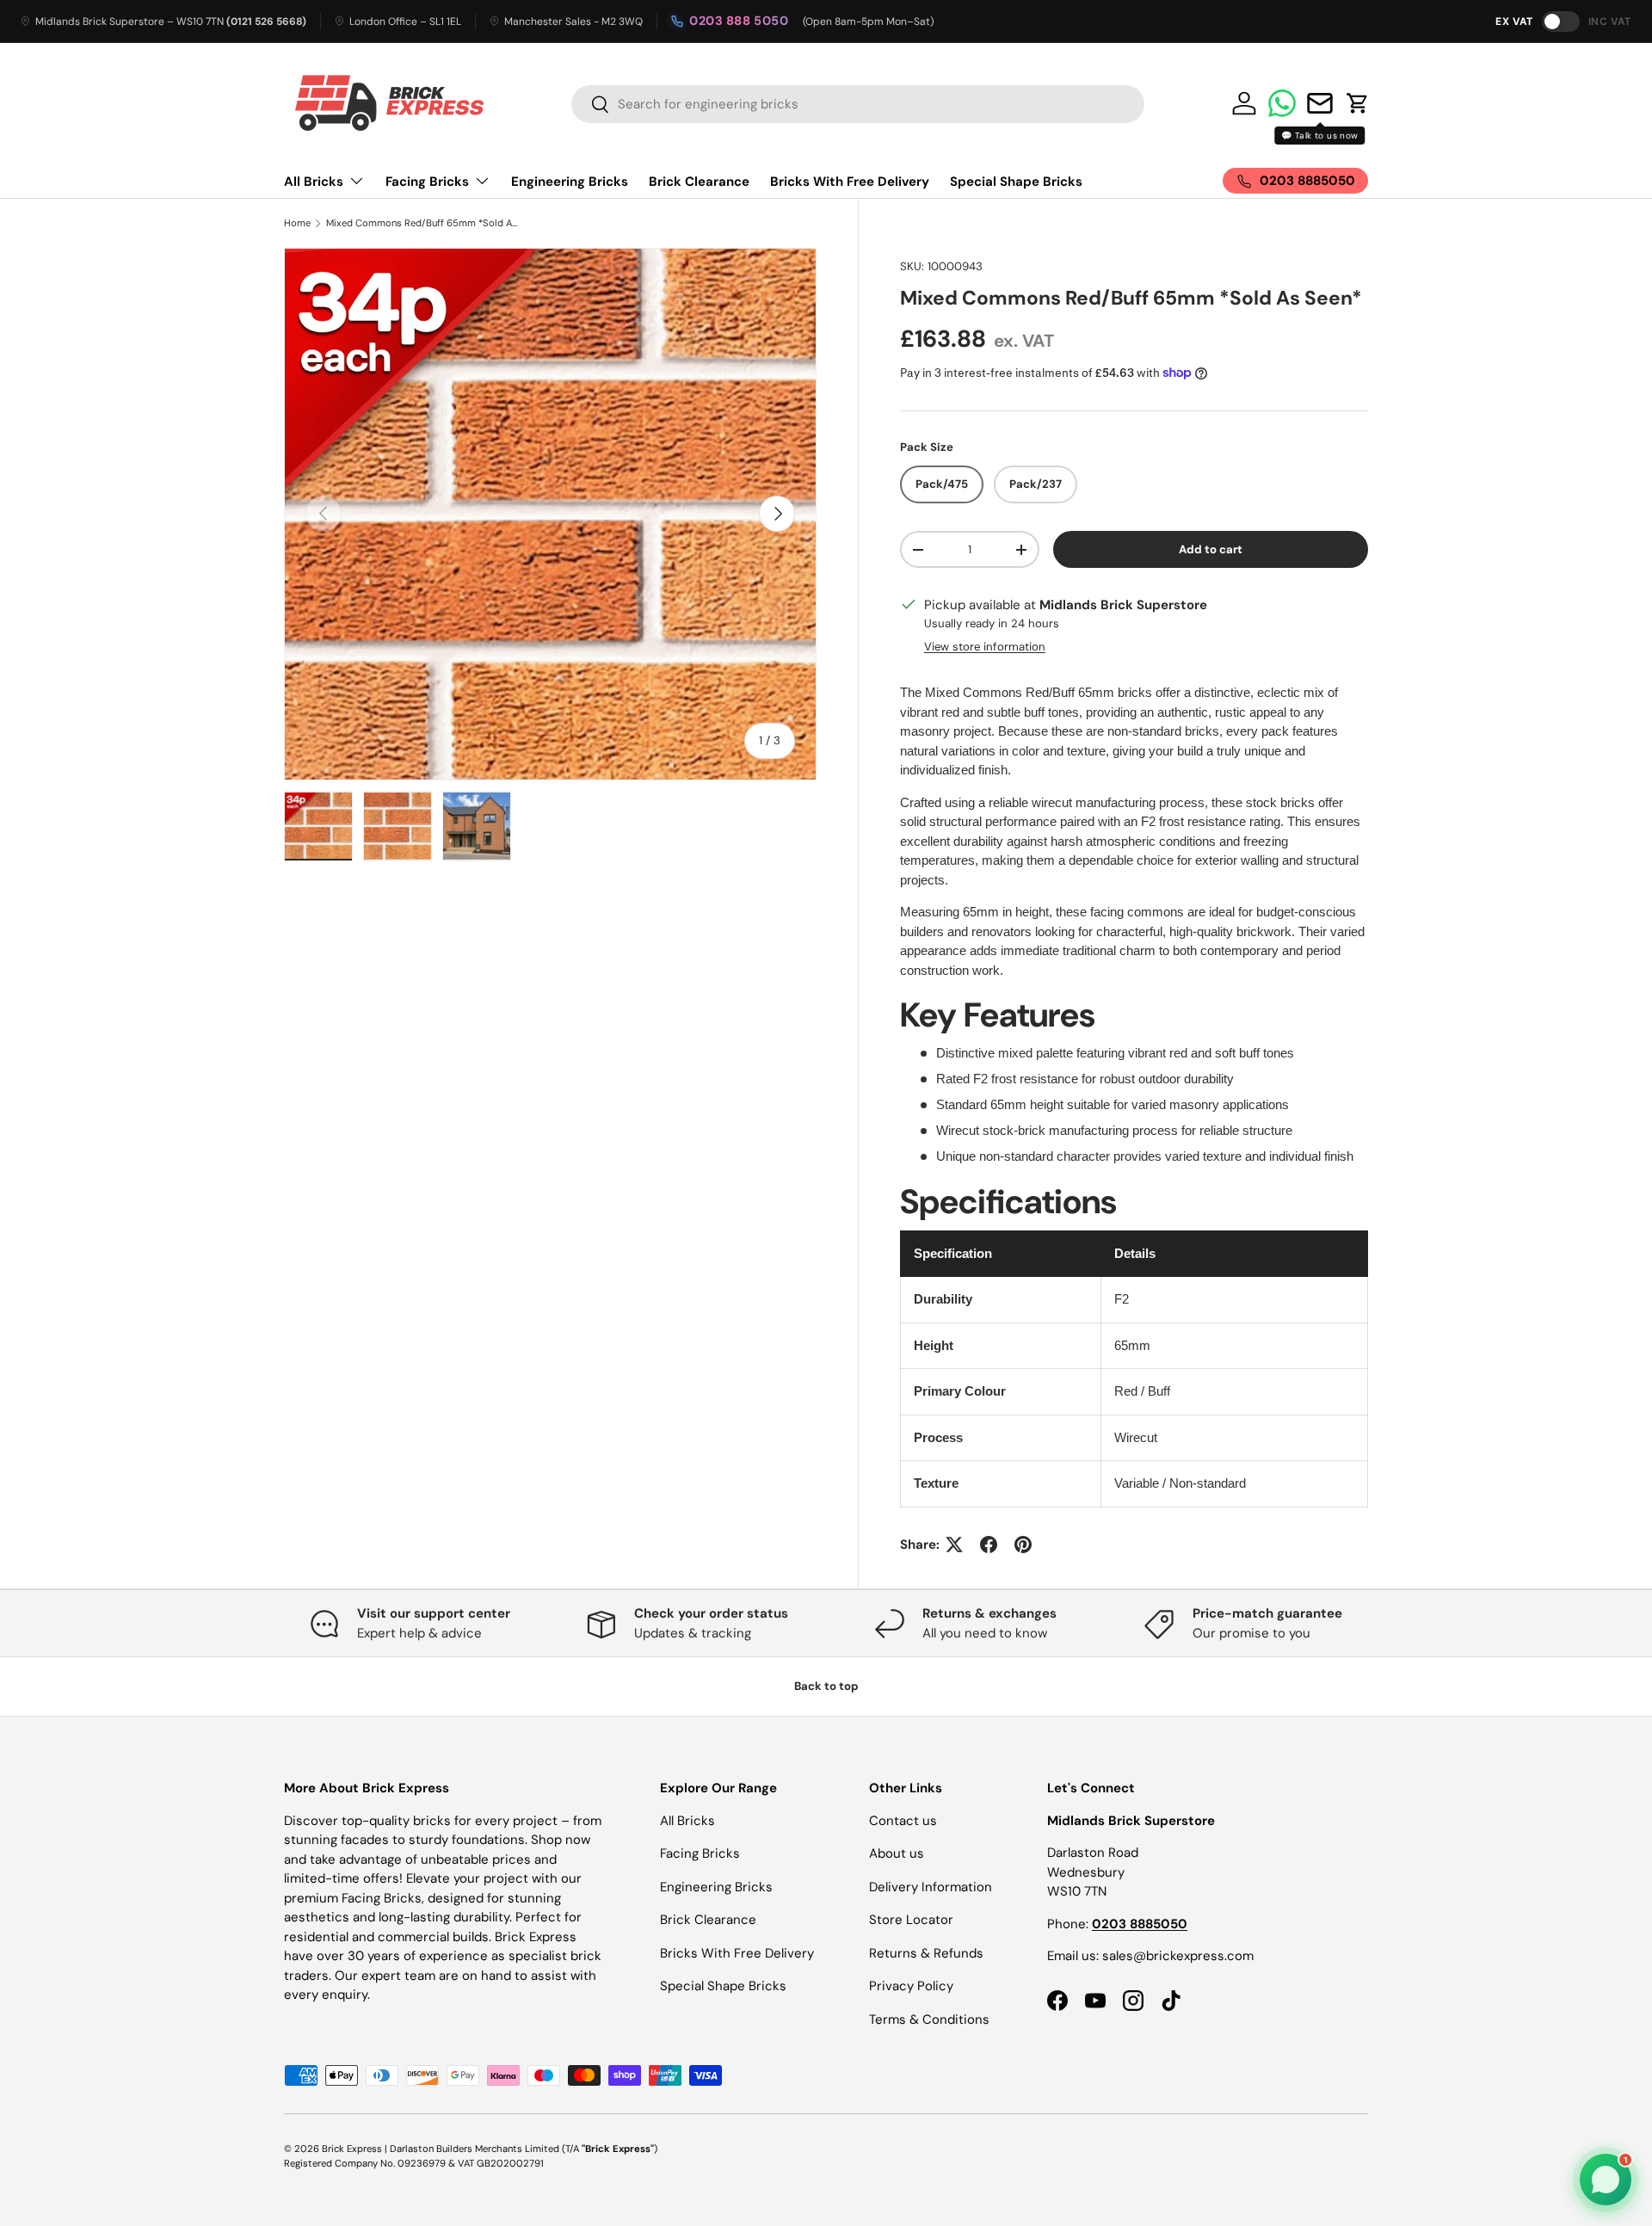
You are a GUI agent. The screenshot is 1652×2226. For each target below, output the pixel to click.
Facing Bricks (427, 182)
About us (897, 1853)
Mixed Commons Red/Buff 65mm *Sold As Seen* (423, 223)
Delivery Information (931, 1887)
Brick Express (352, 2149)
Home (297, 223)
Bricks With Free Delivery (850, 182)
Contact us (903, 1821)
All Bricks (314, 182)
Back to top (826, 1686)
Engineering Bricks (570, 182)
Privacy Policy (911, 1986)
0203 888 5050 (739, 21)
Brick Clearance (699, 182)
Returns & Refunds (926, 1953)
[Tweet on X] (954, 1545)
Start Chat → (1488, 2122)
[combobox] (858, 104)
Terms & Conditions (929, 2019)
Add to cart (1211, 549)
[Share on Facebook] (989, 1545)
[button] (1358, 103)
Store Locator (911, 1920)
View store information (985, 647)
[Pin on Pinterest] (1023, 1545)
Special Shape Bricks (1016, 182)
